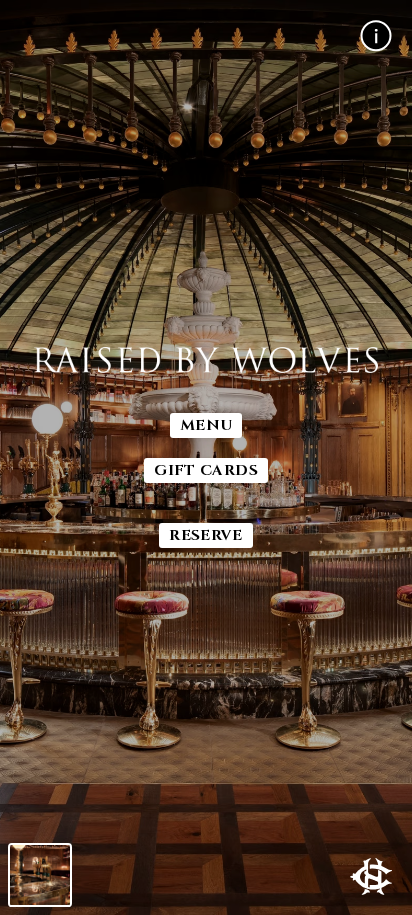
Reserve (206, 535)
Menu (206, 425)
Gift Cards (206, 470)
